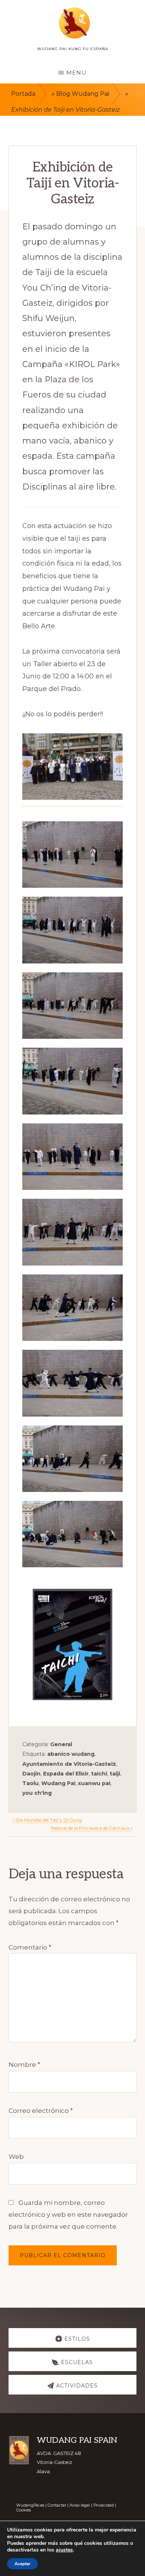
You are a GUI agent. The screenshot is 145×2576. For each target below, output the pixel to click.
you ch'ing (37, 1793)
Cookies (24, 2510)
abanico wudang (71, 1754)
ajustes (64, 2550)
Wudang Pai (58, 1783)
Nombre (24, 2065)
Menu (76, 73)
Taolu (30, 1783)
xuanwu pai (94, 1783)
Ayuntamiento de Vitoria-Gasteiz (69, 1764)
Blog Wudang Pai (83, 94)
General (61, 1744)
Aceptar (22, 2564)
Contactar (57, 2505)
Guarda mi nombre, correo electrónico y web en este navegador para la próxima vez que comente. (68, 2215)
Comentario (30, 1947)
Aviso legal (80, 2505)
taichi (99, 1774)
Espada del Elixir (66, 1774)
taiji (115, 1774)
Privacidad (104, 2505)
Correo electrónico (41, 2111)
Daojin (31, 1774)
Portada (23, 94)
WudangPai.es (30, 2505)
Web (16, 2157)
